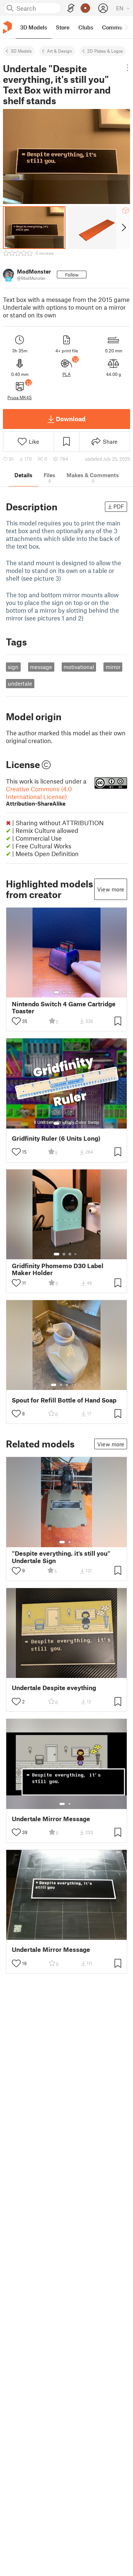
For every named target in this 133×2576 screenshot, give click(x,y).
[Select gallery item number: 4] (76, 992)
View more (111, 889)
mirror (113, 667)
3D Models (21, 51)
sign (13, 667)
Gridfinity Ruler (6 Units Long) (56, 1138)
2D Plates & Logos (105, 51)
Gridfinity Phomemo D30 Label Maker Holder (58, 1269)
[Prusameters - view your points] (85, 8)
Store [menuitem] (63, 27)
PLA (66, 374)
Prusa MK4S (20, 397)
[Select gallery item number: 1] (57, 992)
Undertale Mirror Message (51, 1819)
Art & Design (59, 51)
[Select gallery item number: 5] (78, 1385)
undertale (20, 683)
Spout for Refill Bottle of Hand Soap (64, 1400)
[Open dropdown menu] (127, 68)
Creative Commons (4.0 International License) (39, 796)
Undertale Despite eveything (54, 1688)
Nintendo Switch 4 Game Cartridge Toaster (64, 1007)
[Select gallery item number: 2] (64, 992)
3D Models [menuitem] (33, 27)
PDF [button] (119, 506)
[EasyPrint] (71, 8)
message (41, 667)
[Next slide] (123, 228)
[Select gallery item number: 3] (70, 992)
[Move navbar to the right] (126, 27)
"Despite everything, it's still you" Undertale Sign (61, 1557)
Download (71, 419)
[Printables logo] (7, 27)
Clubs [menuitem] (86, 27)
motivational (79, 667)
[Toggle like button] (16, 1021)
